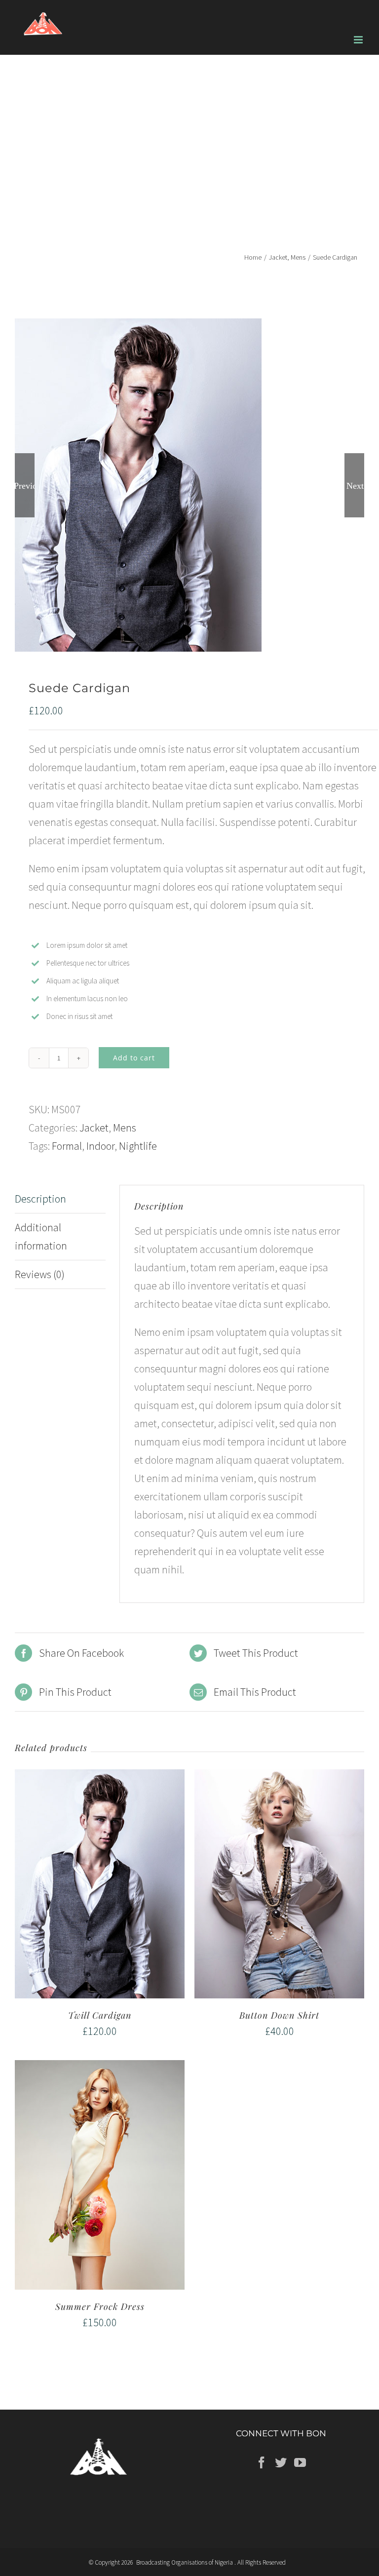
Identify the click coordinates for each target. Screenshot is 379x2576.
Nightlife (138, 1146)
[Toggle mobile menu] (359, 40)
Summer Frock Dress (100, 2306)
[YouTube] (300, 2462)
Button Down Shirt (279, 2015)
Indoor (100, 1146)
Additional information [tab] (41, 1236)
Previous (25, 485)
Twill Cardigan (100, 2015)
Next (355, 485)
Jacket (94, 1128)
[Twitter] (281, 2462)
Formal (67, 1146)
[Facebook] (262, 2462)
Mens (125, 1128)
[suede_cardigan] (189, 485)
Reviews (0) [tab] (40, 1274)
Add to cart (134, 1058)
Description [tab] (40, 1199)
